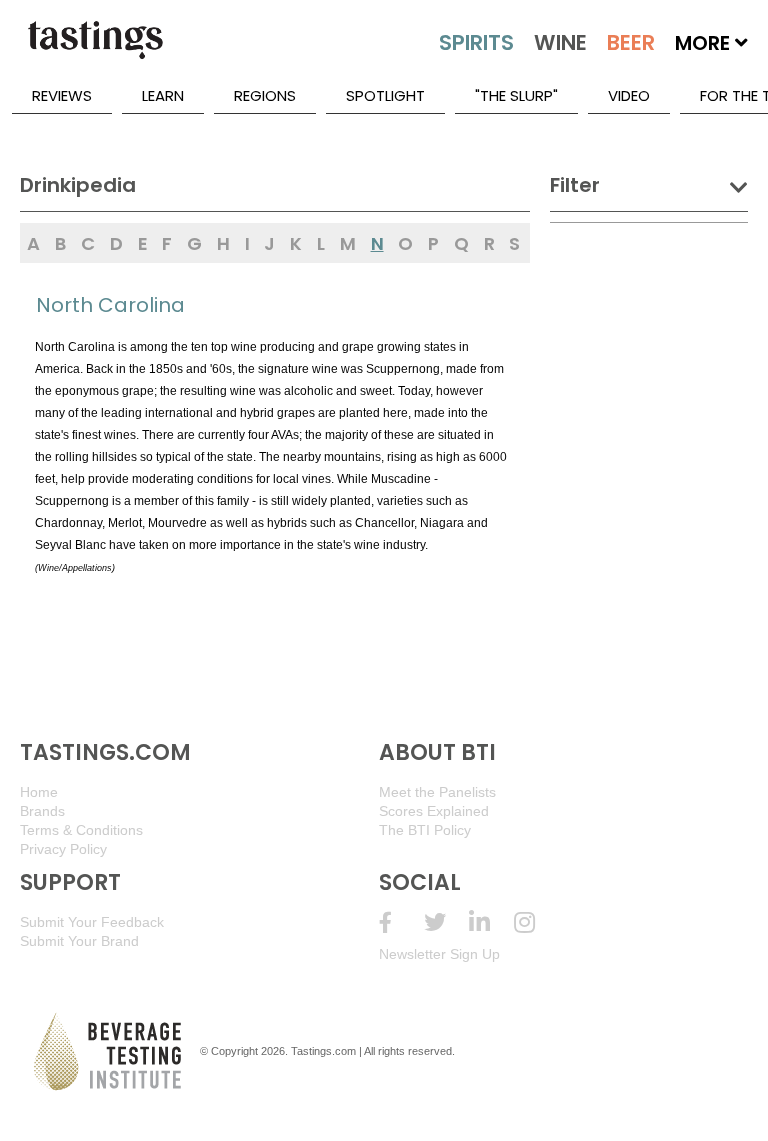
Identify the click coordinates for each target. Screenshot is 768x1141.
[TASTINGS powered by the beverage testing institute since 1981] (95, 50)
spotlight (385, 95)
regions (265, 95)
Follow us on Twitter (446, 922)
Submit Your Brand (79, 941)
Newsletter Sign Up (439, 954)
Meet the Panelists (437, 792)
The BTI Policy (425, 830)
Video (629, 95)
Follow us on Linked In (491, 922)
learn (163, 95)
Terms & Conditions (81, 830)
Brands (42, 811)
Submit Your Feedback (92, 922)
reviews (62, 95)
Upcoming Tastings (536, 922)
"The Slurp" (516, 95)
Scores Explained (434, 811)
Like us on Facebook (401, 922)
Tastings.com (323, 1051)
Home (39, 792)
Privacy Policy (63, 849)
